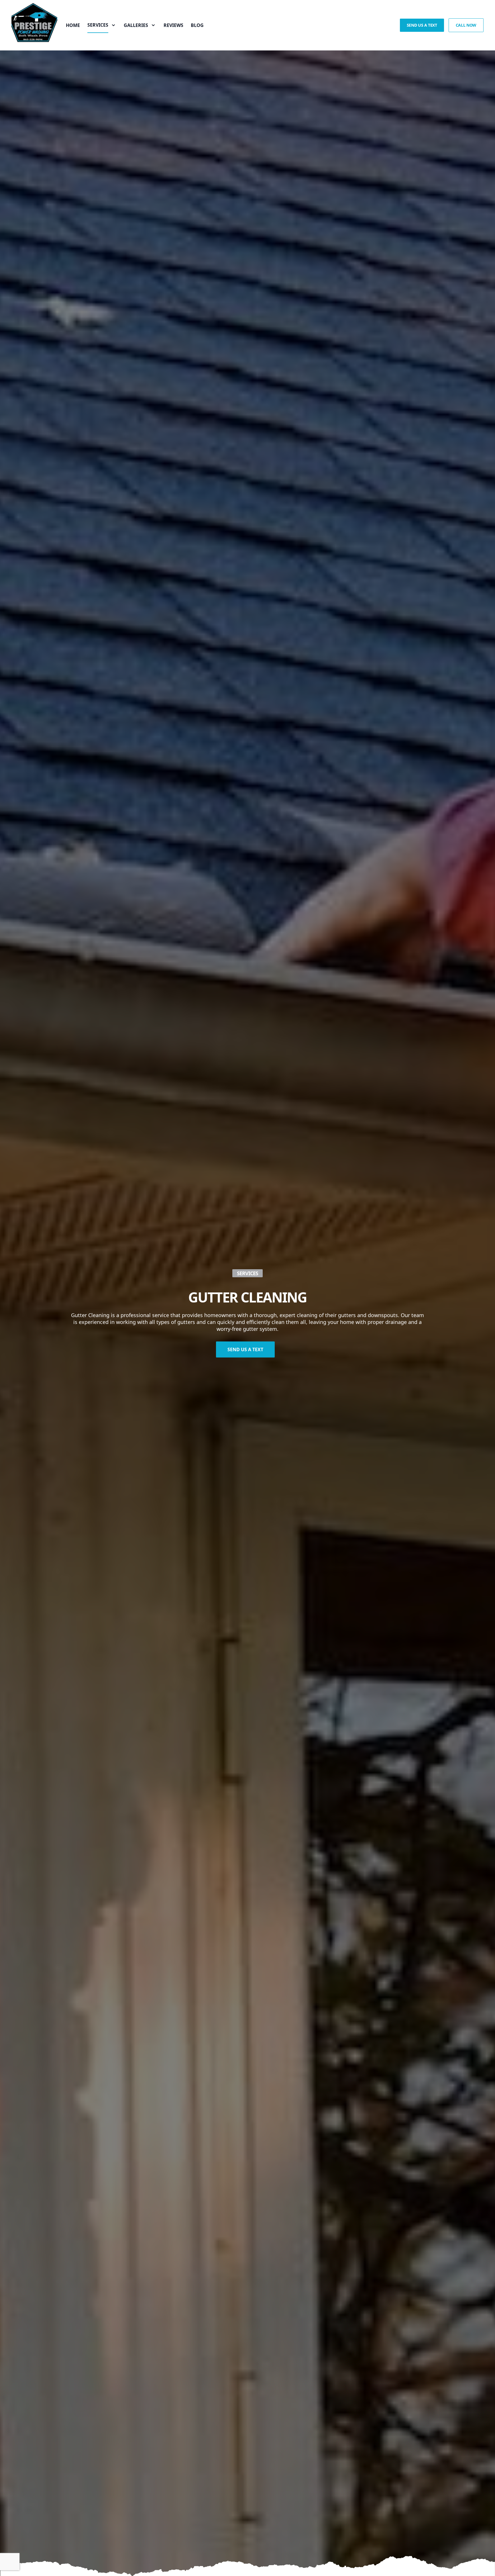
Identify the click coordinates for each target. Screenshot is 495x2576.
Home (73, 25)
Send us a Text (422, 25)
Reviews (173, 25)
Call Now (466, 25)
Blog (197, 25)
